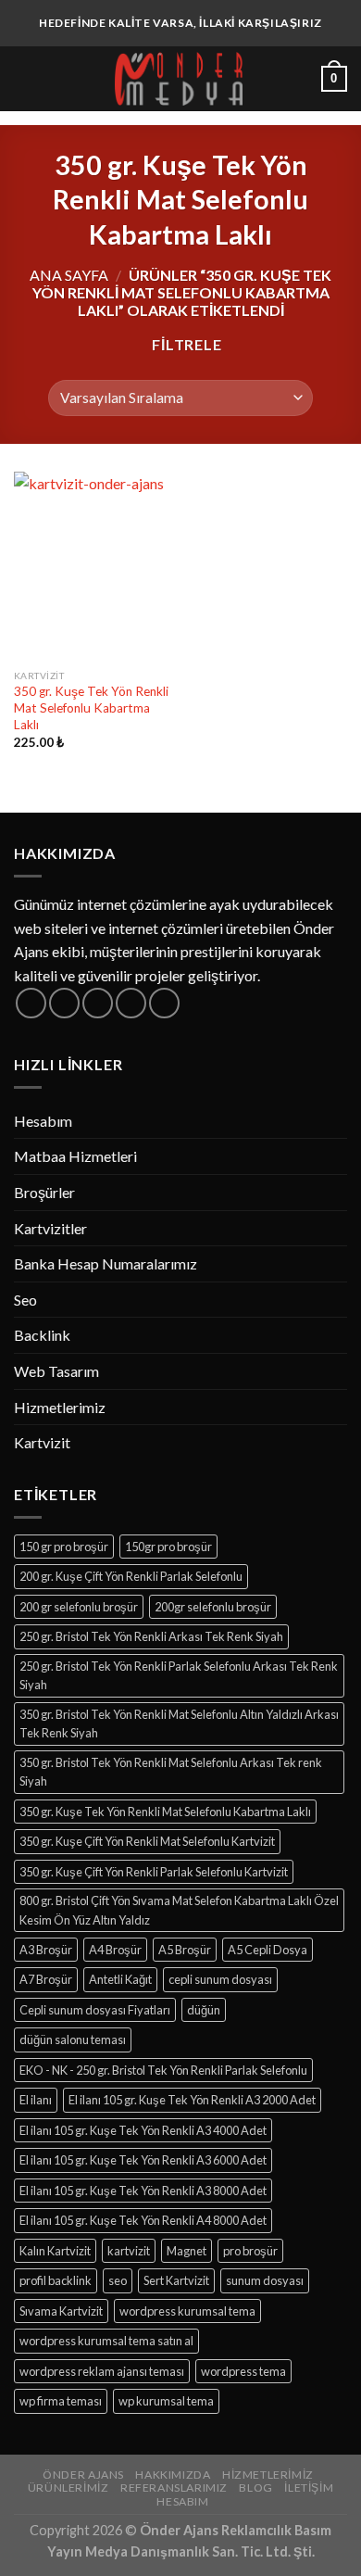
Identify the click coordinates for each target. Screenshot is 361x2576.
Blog (255, 2488)
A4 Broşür (115, 1950)
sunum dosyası (265, 2280)
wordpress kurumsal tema (187, 2311)
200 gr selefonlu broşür (79, 1607)
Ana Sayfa (69, 275)
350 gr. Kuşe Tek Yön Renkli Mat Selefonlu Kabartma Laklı (91, 707)
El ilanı (36, 2100)
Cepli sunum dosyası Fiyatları (95, 2010)
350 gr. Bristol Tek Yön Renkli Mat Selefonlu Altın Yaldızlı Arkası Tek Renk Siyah (179, 1724)
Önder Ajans (83, 2475)
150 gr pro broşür (64, 1547)
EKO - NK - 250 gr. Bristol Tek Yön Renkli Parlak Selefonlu (163, 2070)
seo (118, 2280)
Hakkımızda (173, 2475)
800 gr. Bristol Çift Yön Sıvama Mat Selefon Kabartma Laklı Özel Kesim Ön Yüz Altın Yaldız (179, 1910)
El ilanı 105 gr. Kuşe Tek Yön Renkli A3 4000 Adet (143, 2130)
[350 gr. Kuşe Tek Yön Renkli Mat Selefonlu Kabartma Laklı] (93, 566)
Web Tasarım (56, 1371)
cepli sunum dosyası (220, 1979)
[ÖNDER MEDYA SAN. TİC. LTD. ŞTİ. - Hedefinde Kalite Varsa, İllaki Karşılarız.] (179, 79)
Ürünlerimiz (68, 2488)
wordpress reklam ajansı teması (102, 2371)
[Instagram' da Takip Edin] (64, 1003)
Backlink (42, 1335)
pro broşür (250, 2251)
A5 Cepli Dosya (268, 1950)
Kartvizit (42, 1442)
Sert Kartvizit (176, 2280)
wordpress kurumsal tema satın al (106, 2341)
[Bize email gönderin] (131, 1003)
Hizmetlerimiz (60, 1407)
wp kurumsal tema (166, 2401)
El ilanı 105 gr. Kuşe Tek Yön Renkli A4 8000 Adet (143, 2220)
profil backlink (56, 2280)
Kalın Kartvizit (55, 2251)
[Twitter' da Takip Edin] (98, 1003)
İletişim (309, 2488)
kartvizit (129, 2251)
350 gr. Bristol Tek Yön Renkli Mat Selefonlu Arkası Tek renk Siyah (171, 1772)
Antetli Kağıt (120, 1979)
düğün (204, 2010)
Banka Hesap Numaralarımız (106, 1263)
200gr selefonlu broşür (213, 1607)
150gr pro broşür (168, 1547)
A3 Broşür (46, 1950)
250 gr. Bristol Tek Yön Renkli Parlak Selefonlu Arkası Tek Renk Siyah (179, 1675)
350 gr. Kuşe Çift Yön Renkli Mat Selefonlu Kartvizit (147, 1841)
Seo (25, 1300)
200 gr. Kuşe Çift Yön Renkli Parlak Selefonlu (131, 1576)
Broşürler (44, 1192)
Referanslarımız (174, 2488)
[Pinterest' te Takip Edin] (164, 1003)
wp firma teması (61, 2401)
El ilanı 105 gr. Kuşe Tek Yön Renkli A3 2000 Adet (192, 2100)
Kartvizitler (50, 1228)
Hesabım (43, 1121)
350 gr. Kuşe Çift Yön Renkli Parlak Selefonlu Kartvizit (154, 1872)
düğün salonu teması (73, 2039)
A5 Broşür (185, 1950)
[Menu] (25, 78)
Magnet (187, 2251)
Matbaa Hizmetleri (75, 1156)
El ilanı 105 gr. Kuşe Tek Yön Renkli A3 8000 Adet (143, 2191)
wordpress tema (243, 2371)
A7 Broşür (46, 1979)
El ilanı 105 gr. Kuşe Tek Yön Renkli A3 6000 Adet (143, 2160)
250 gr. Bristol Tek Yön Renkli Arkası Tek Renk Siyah (151, 1636)
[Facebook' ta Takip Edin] (31, 1003)
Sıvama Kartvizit (61, 2311)
